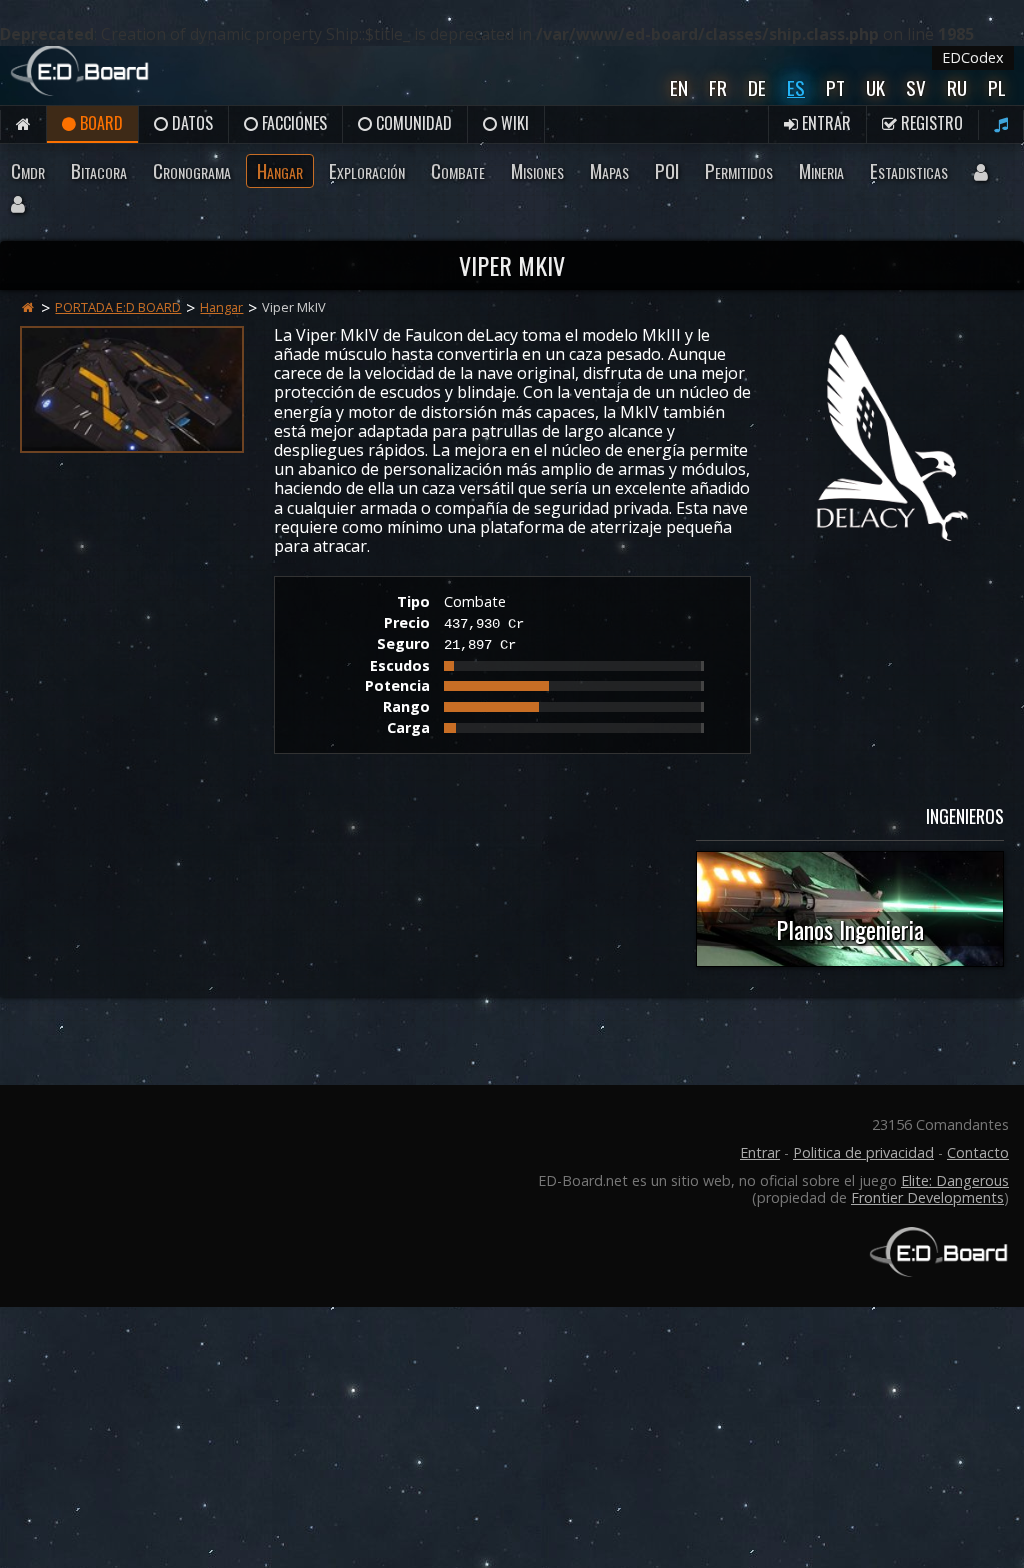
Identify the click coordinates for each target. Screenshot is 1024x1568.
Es (796, 87)
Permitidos (739, 170)
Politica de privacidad (863, 1152)
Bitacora (99, 170)
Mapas (609, 170)
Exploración (367, 170)
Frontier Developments (927, 1197)
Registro (930, 123)
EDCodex (973, 57)
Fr (718, 87)
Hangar (280, 170)
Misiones (537, 170)
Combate (458, 170)
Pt (835, 87)
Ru (957, 87)
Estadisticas (909, 170)
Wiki (513, 123)
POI (667, 170)
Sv (916, 87)
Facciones (292, 123)
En (679, 87)
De (757, 87)
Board (99, 123)
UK (875, 87)
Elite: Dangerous (955, 1180)
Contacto (978, 1152)
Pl (997, 87)
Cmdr (28, 170)
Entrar (824, 123)
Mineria (821, 170)
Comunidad (412, 123)
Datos (190, 123)
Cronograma (192, 170)
